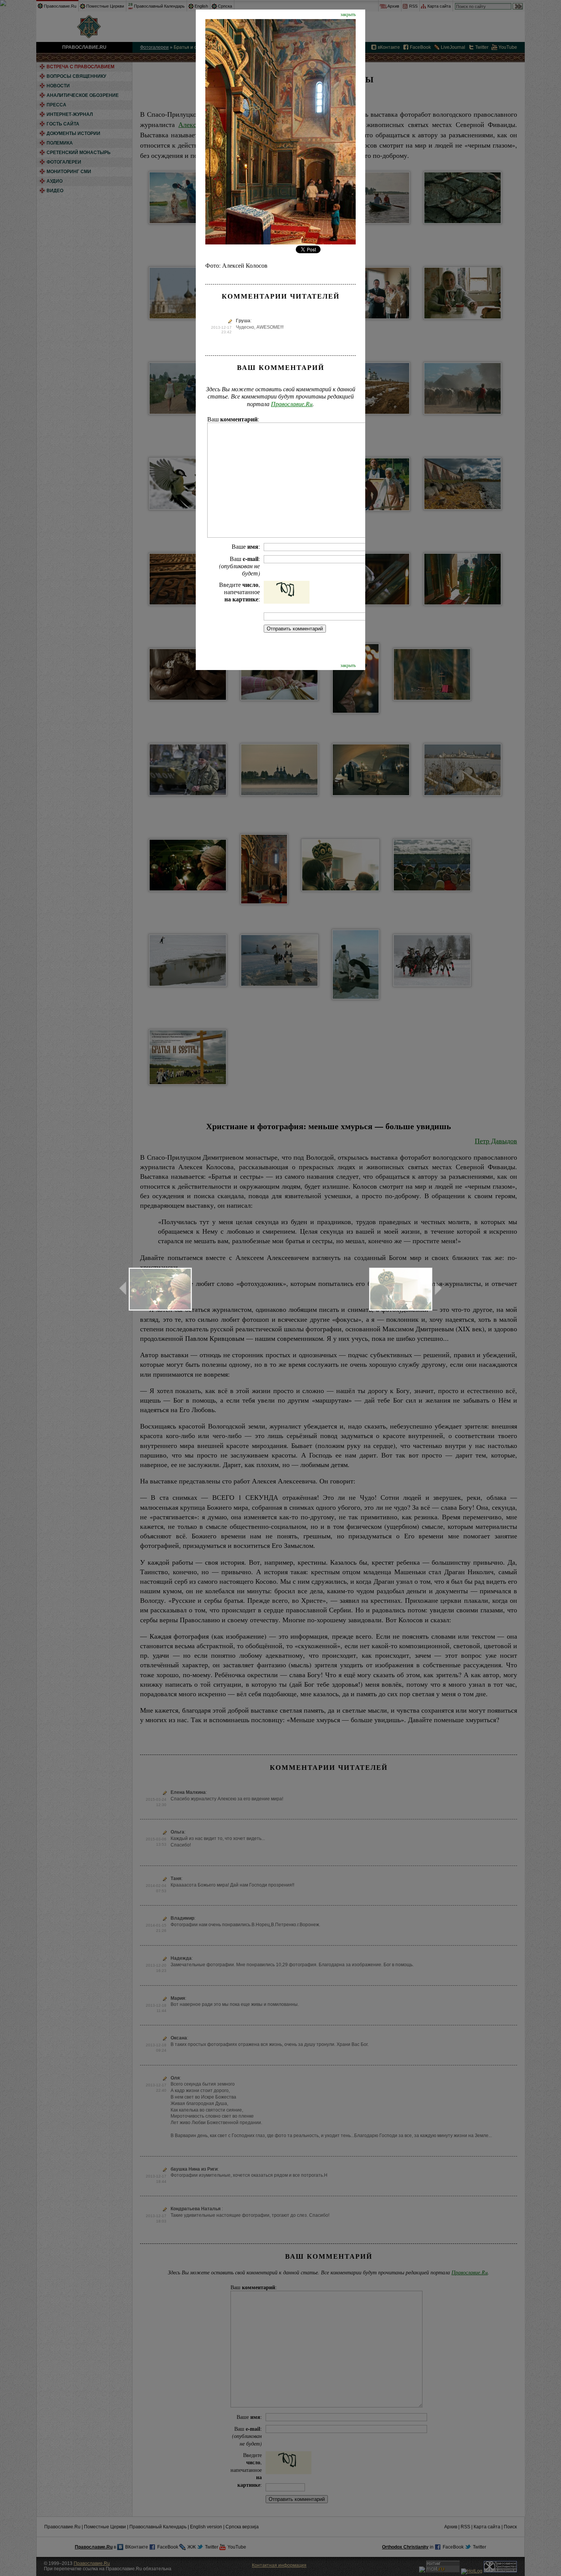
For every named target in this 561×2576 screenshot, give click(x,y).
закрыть (348, 14)
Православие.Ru (292, 404)
